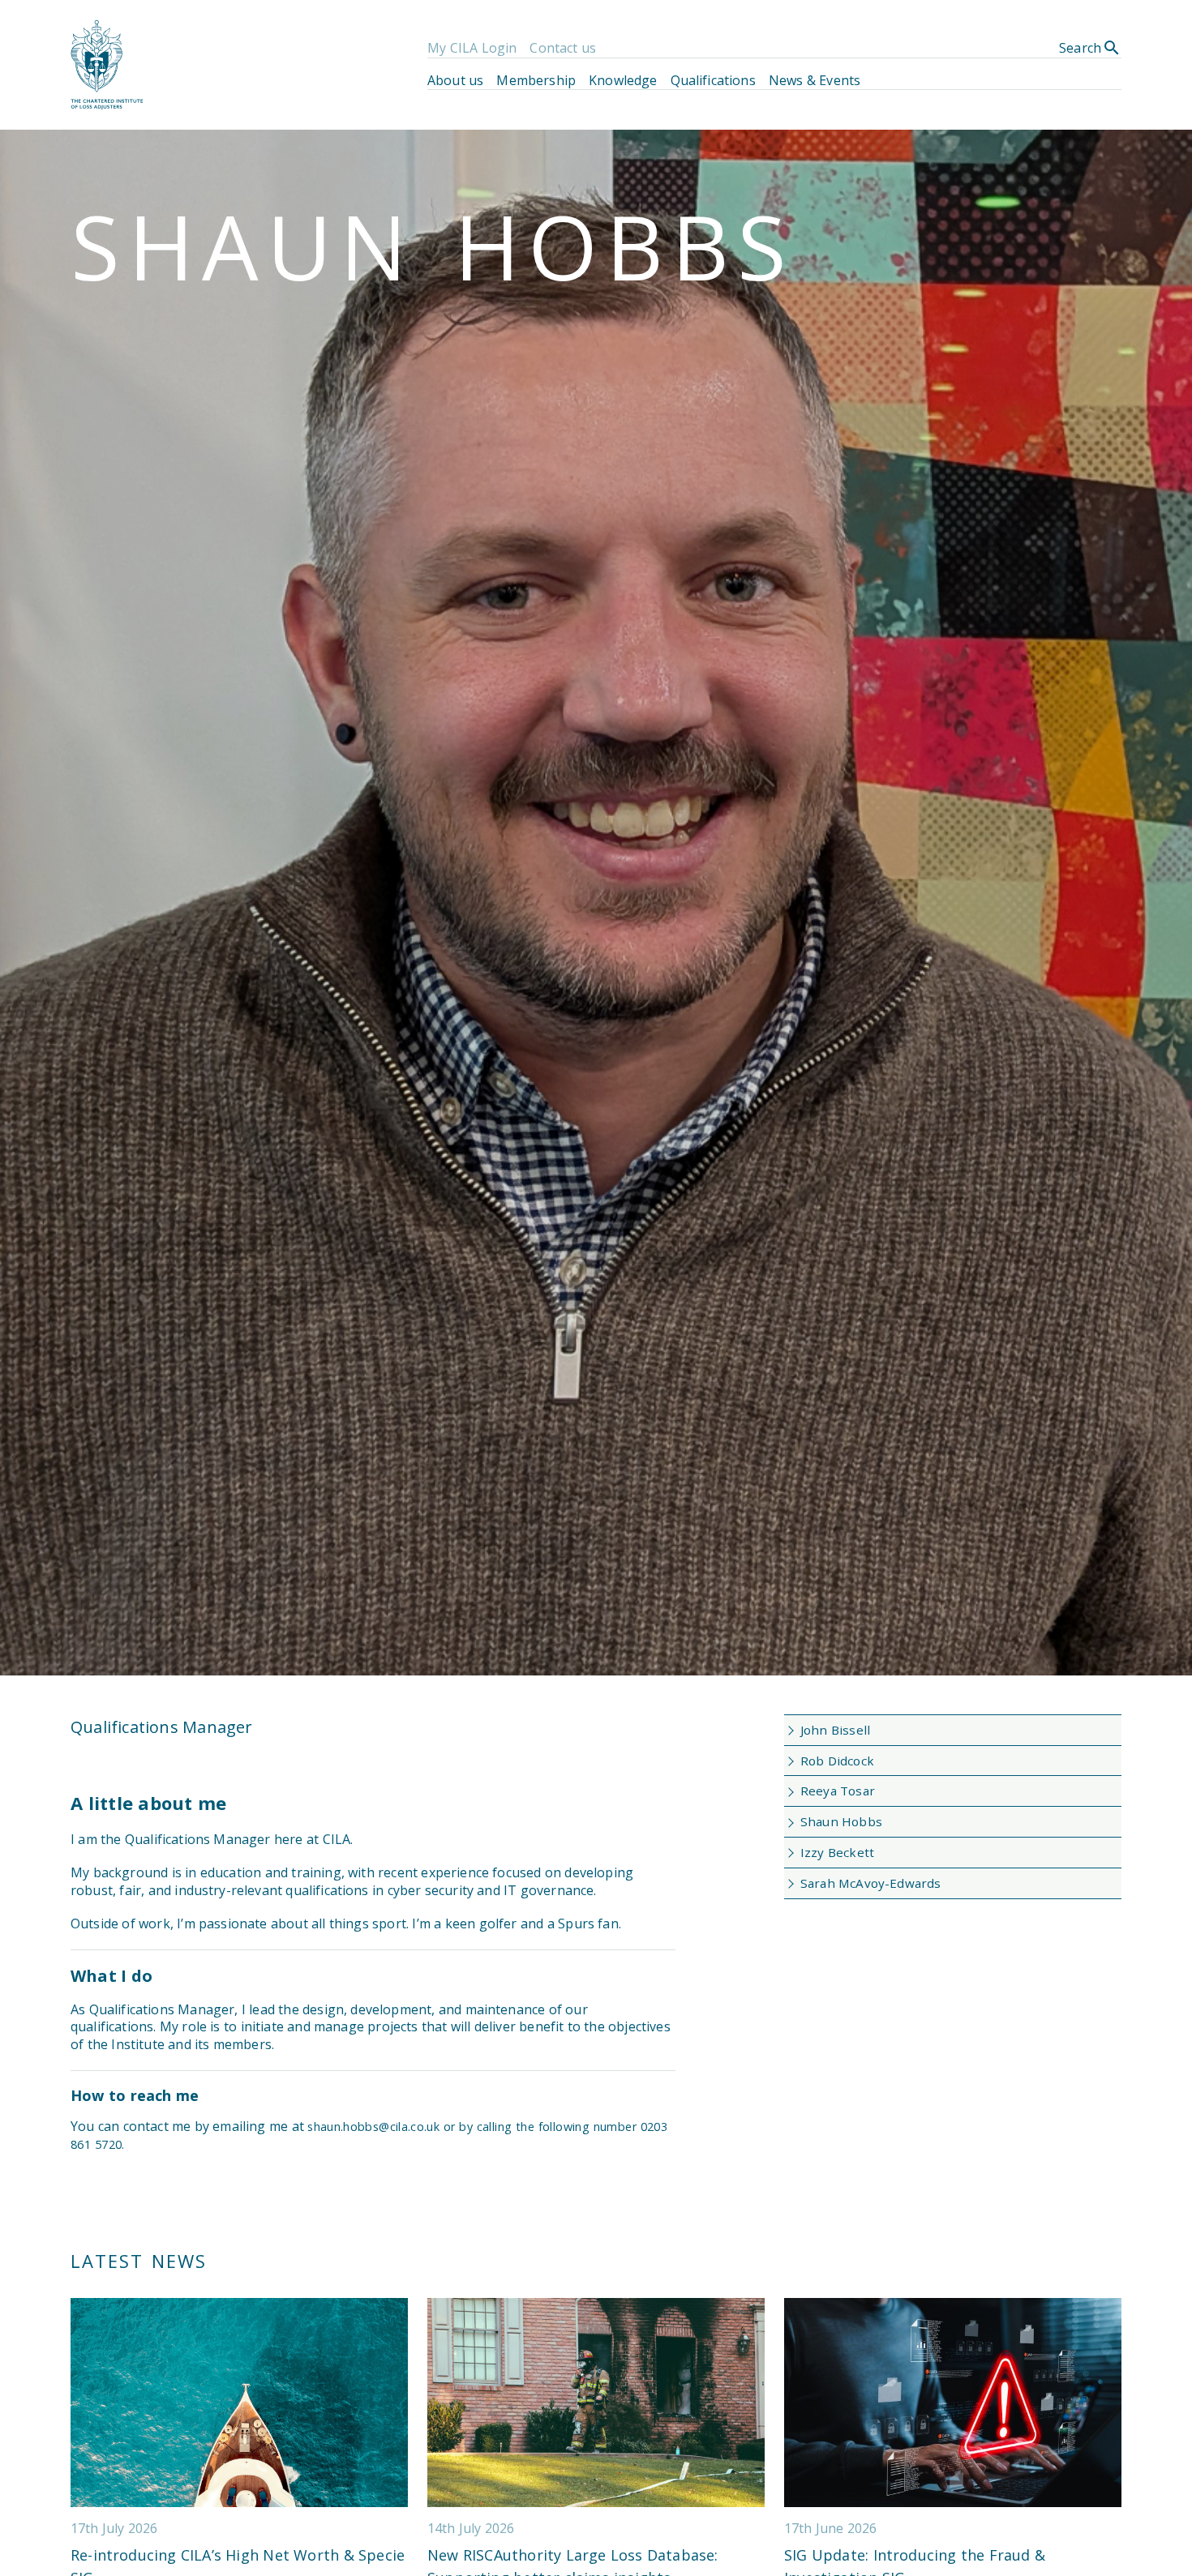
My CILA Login (472, 48)
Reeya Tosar (838, 1791)
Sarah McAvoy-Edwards (870, 1883)
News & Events (815, 80)
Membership (536, 80)
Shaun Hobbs (841, 1821)
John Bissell (835, 1730)
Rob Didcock (837, 1761)
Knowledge (623, 80)
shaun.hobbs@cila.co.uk (375, 2127)
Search (1090, 48)
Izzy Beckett (837, 1852)
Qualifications (713, 80)
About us (455, 80)
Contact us (563, 48)
